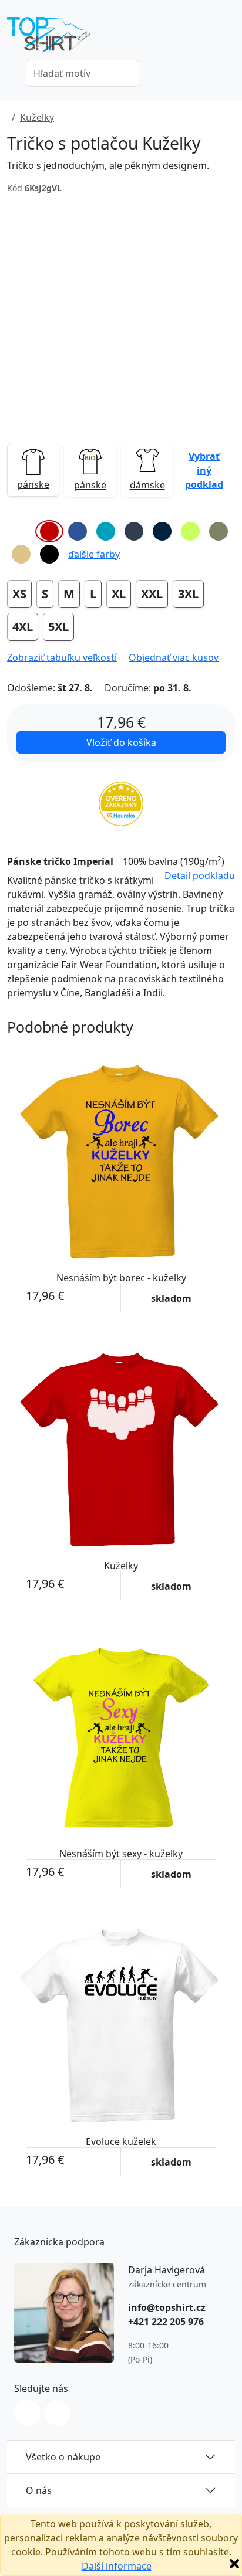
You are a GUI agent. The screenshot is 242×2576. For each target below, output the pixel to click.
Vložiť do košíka (121, 742)
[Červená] (49, 531)
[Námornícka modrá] (162, 531)
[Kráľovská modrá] (78, 531)
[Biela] (21, 531)
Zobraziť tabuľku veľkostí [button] (62, 657)
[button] (204, 470)
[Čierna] (49, 554)
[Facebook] (58, 2413)
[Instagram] (27, 2413)
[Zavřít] (234, 2564)
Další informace (117, 2566)
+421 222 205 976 (166, 2322)
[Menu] (228, 38)
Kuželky (37, 117)
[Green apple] (190, 531)
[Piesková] (21, 554)
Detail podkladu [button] (200, 875)
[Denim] (134, 531)
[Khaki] (219, 531)
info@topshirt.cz (167, 2307)
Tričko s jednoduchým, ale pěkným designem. (108, 165)
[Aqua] (106, 531)
